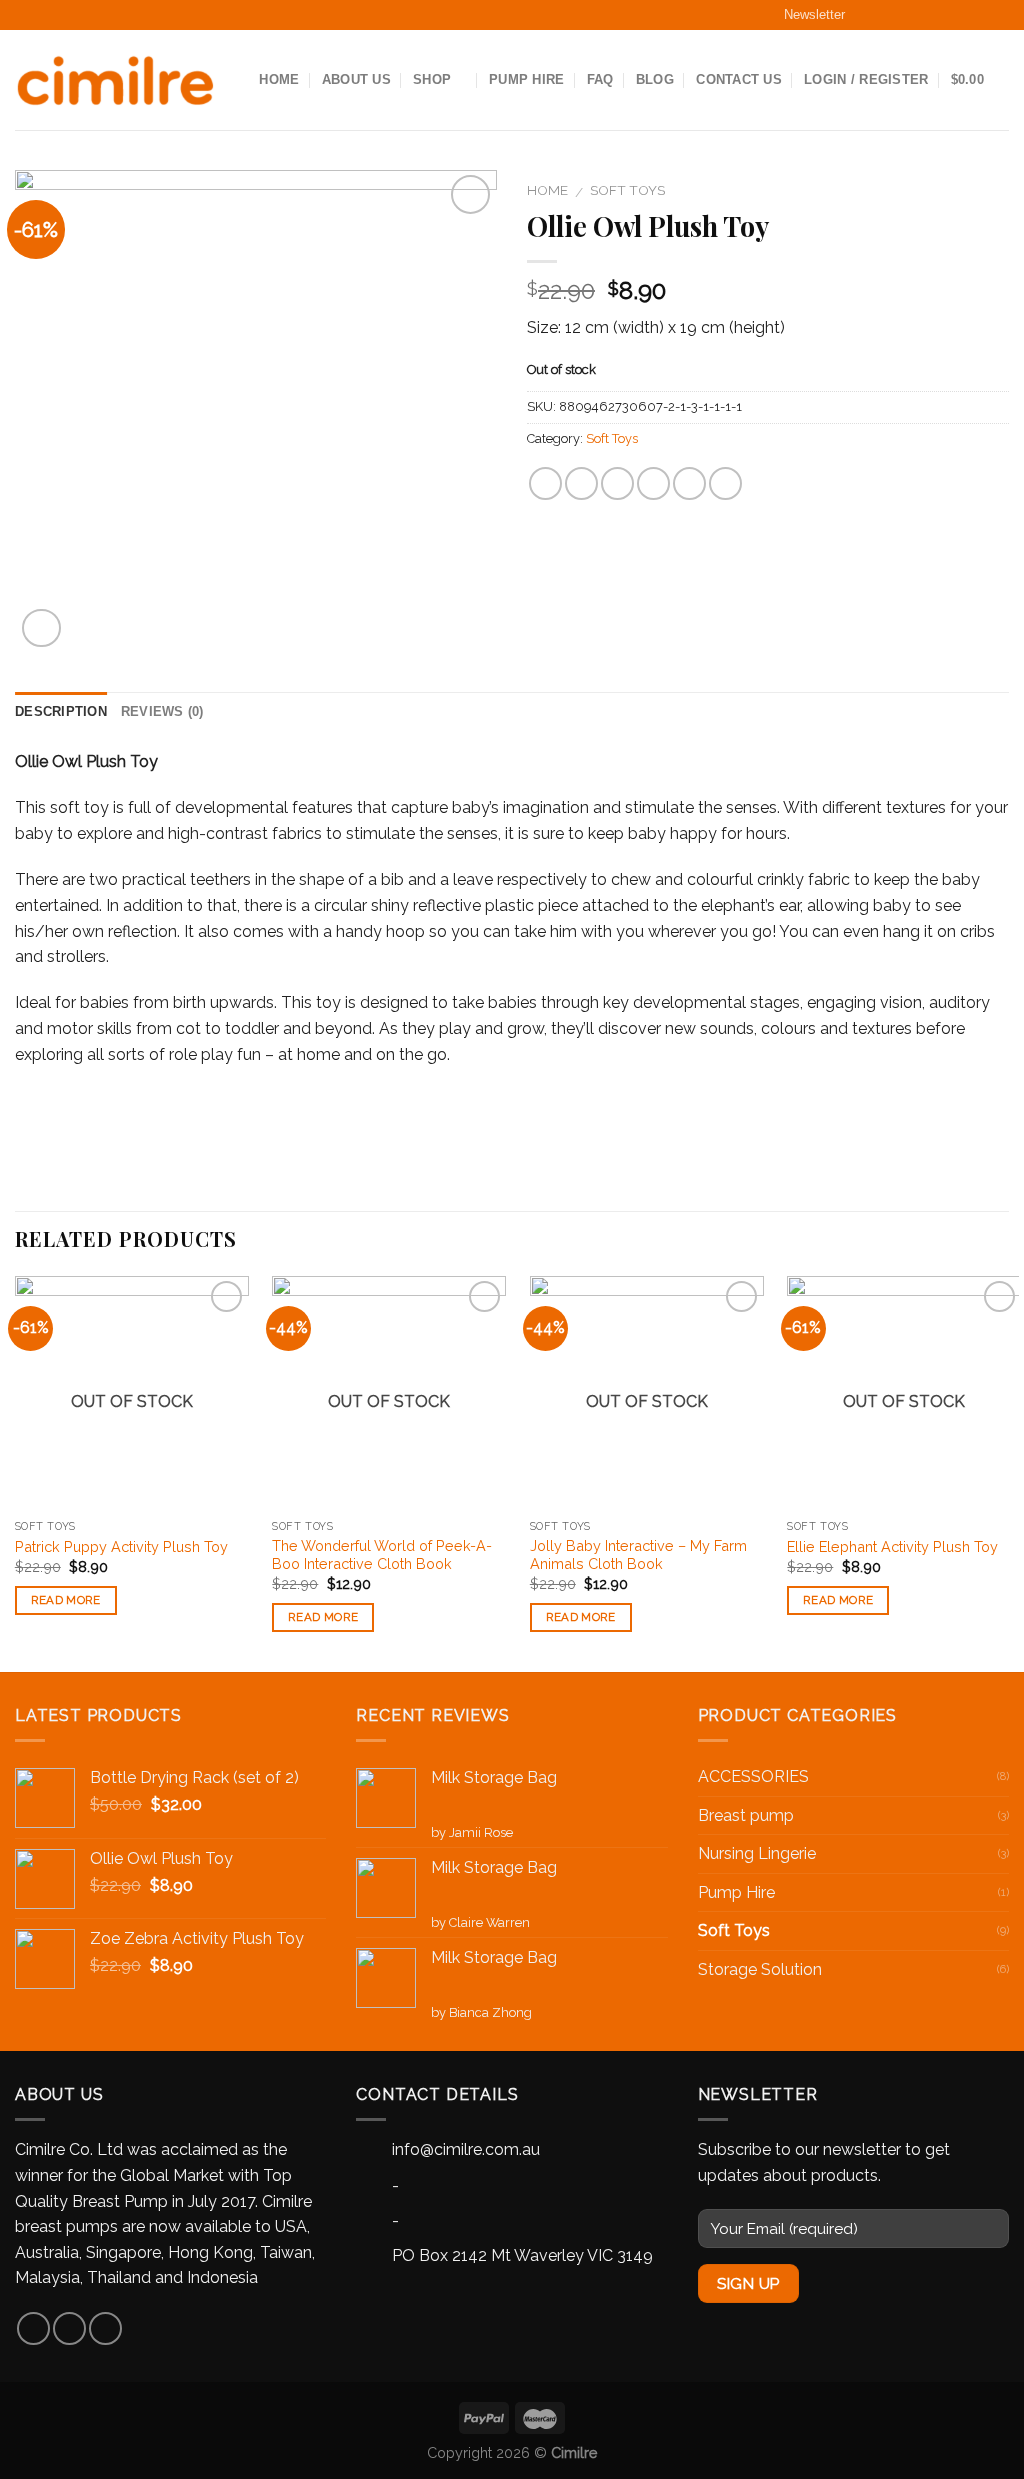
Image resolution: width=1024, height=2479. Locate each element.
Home (279, 79)
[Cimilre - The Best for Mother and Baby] (115, 80)
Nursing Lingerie (757, 1853)
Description (61, 711)
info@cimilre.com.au (466, 2149)
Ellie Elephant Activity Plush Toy (892, 1546)
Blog (655, 79)
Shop (432, 79)
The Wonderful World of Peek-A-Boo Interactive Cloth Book (382, 1555)
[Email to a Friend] (617, 483)
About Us (356, 79)
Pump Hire (526, 79)
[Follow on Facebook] (872, 15)
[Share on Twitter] (581, 483)
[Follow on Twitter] (950, 15)
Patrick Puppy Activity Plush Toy (121, 1546)
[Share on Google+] (689, 483)
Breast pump (746, 1815)
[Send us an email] (989, 15)
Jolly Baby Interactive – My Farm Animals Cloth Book (638, 1555)
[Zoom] (41, 628)
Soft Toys (627, 190)
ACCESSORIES (753, 1776)
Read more (66, 1600)
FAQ (600, 79)
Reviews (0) (162, 711)
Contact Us (739, 79)
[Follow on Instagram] (911, 15)
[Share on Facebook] (545, 483)
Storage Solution (760, 1969)
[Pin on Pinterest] (653, 483)
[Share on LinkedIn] (725, 483)
